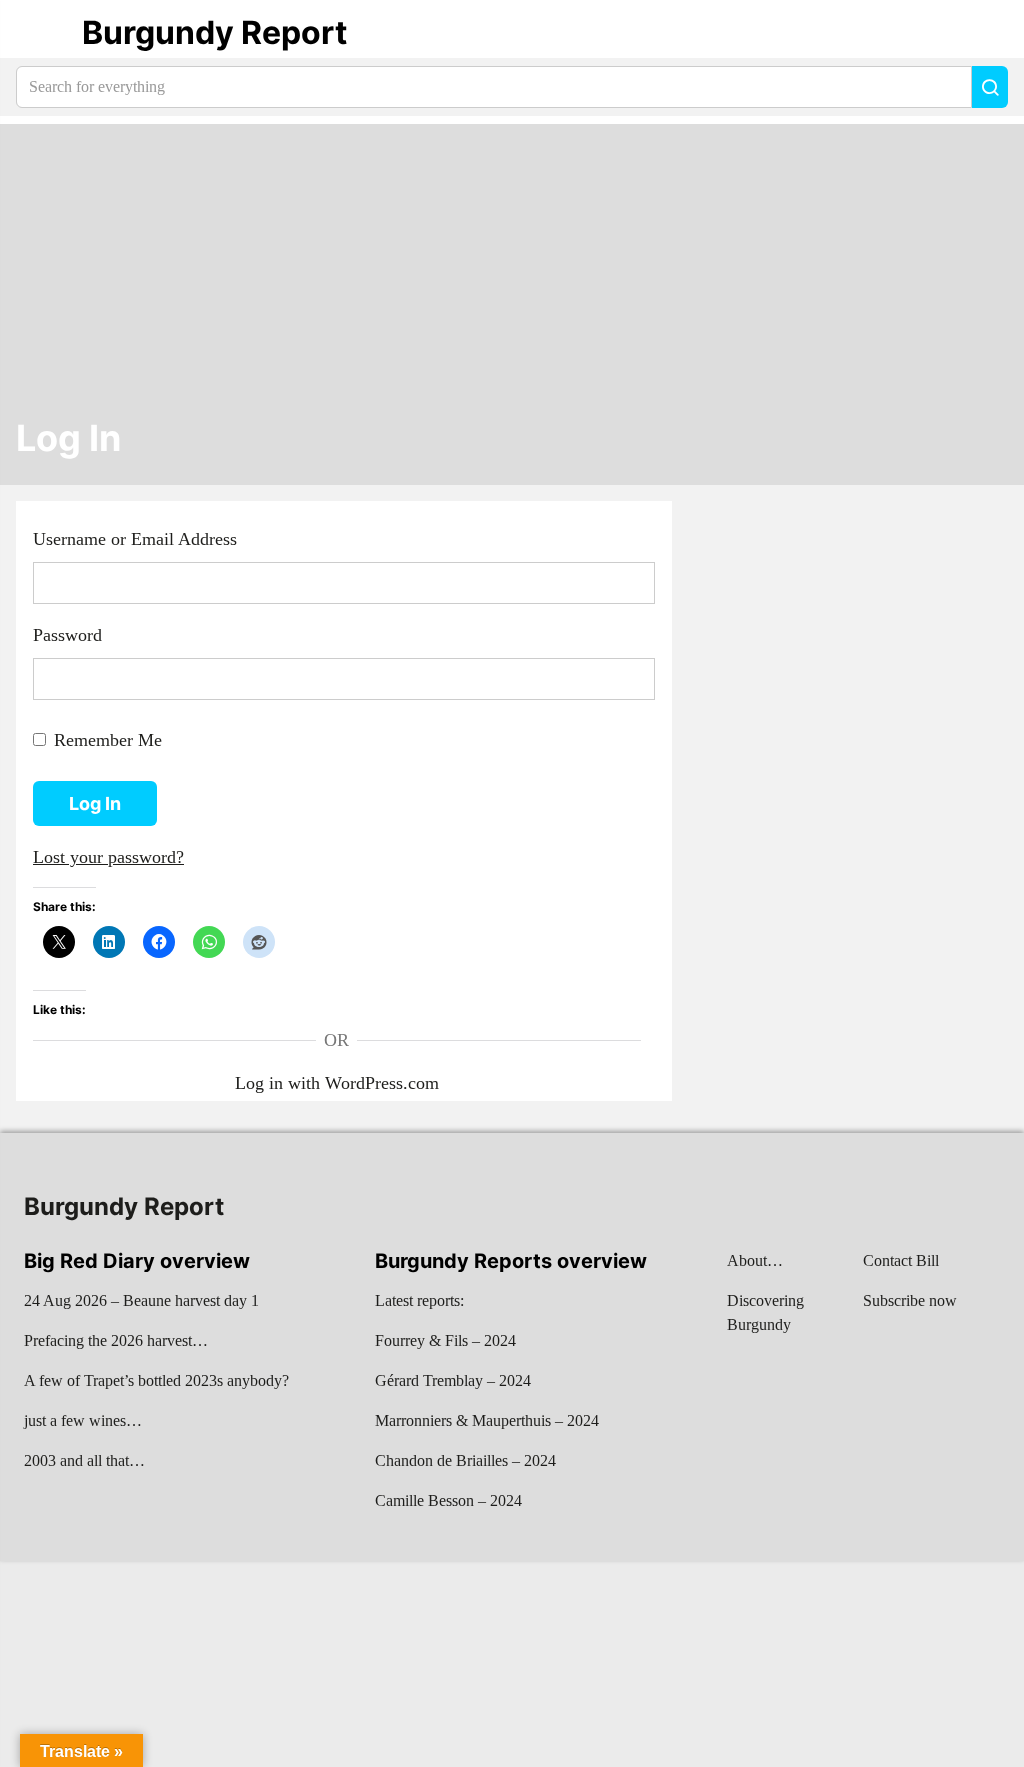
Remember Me (108, 740)
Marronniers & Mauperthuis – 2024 (487, 1420)
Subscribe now (910, 1300)
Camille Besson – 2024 (448, 1500)
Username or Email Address (135, 539)
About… (755, 1260)
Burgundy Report (214, 32)
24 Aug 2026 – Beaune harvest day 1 (141, 1300)
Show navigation (41, 33)
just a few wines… (83, 1420)
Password (67, 635)
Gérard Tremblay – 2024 (453, 1380)
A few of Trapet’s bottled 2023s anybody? (156, 1380)
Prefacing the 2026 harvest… (116, 1340)
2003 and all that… (84, 1460)
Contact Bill (901, 1260)
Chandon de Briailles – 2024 (465, 1460)
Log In (68, 438)
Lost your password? (108, 857)
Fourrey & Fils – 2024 (445, 1340)
